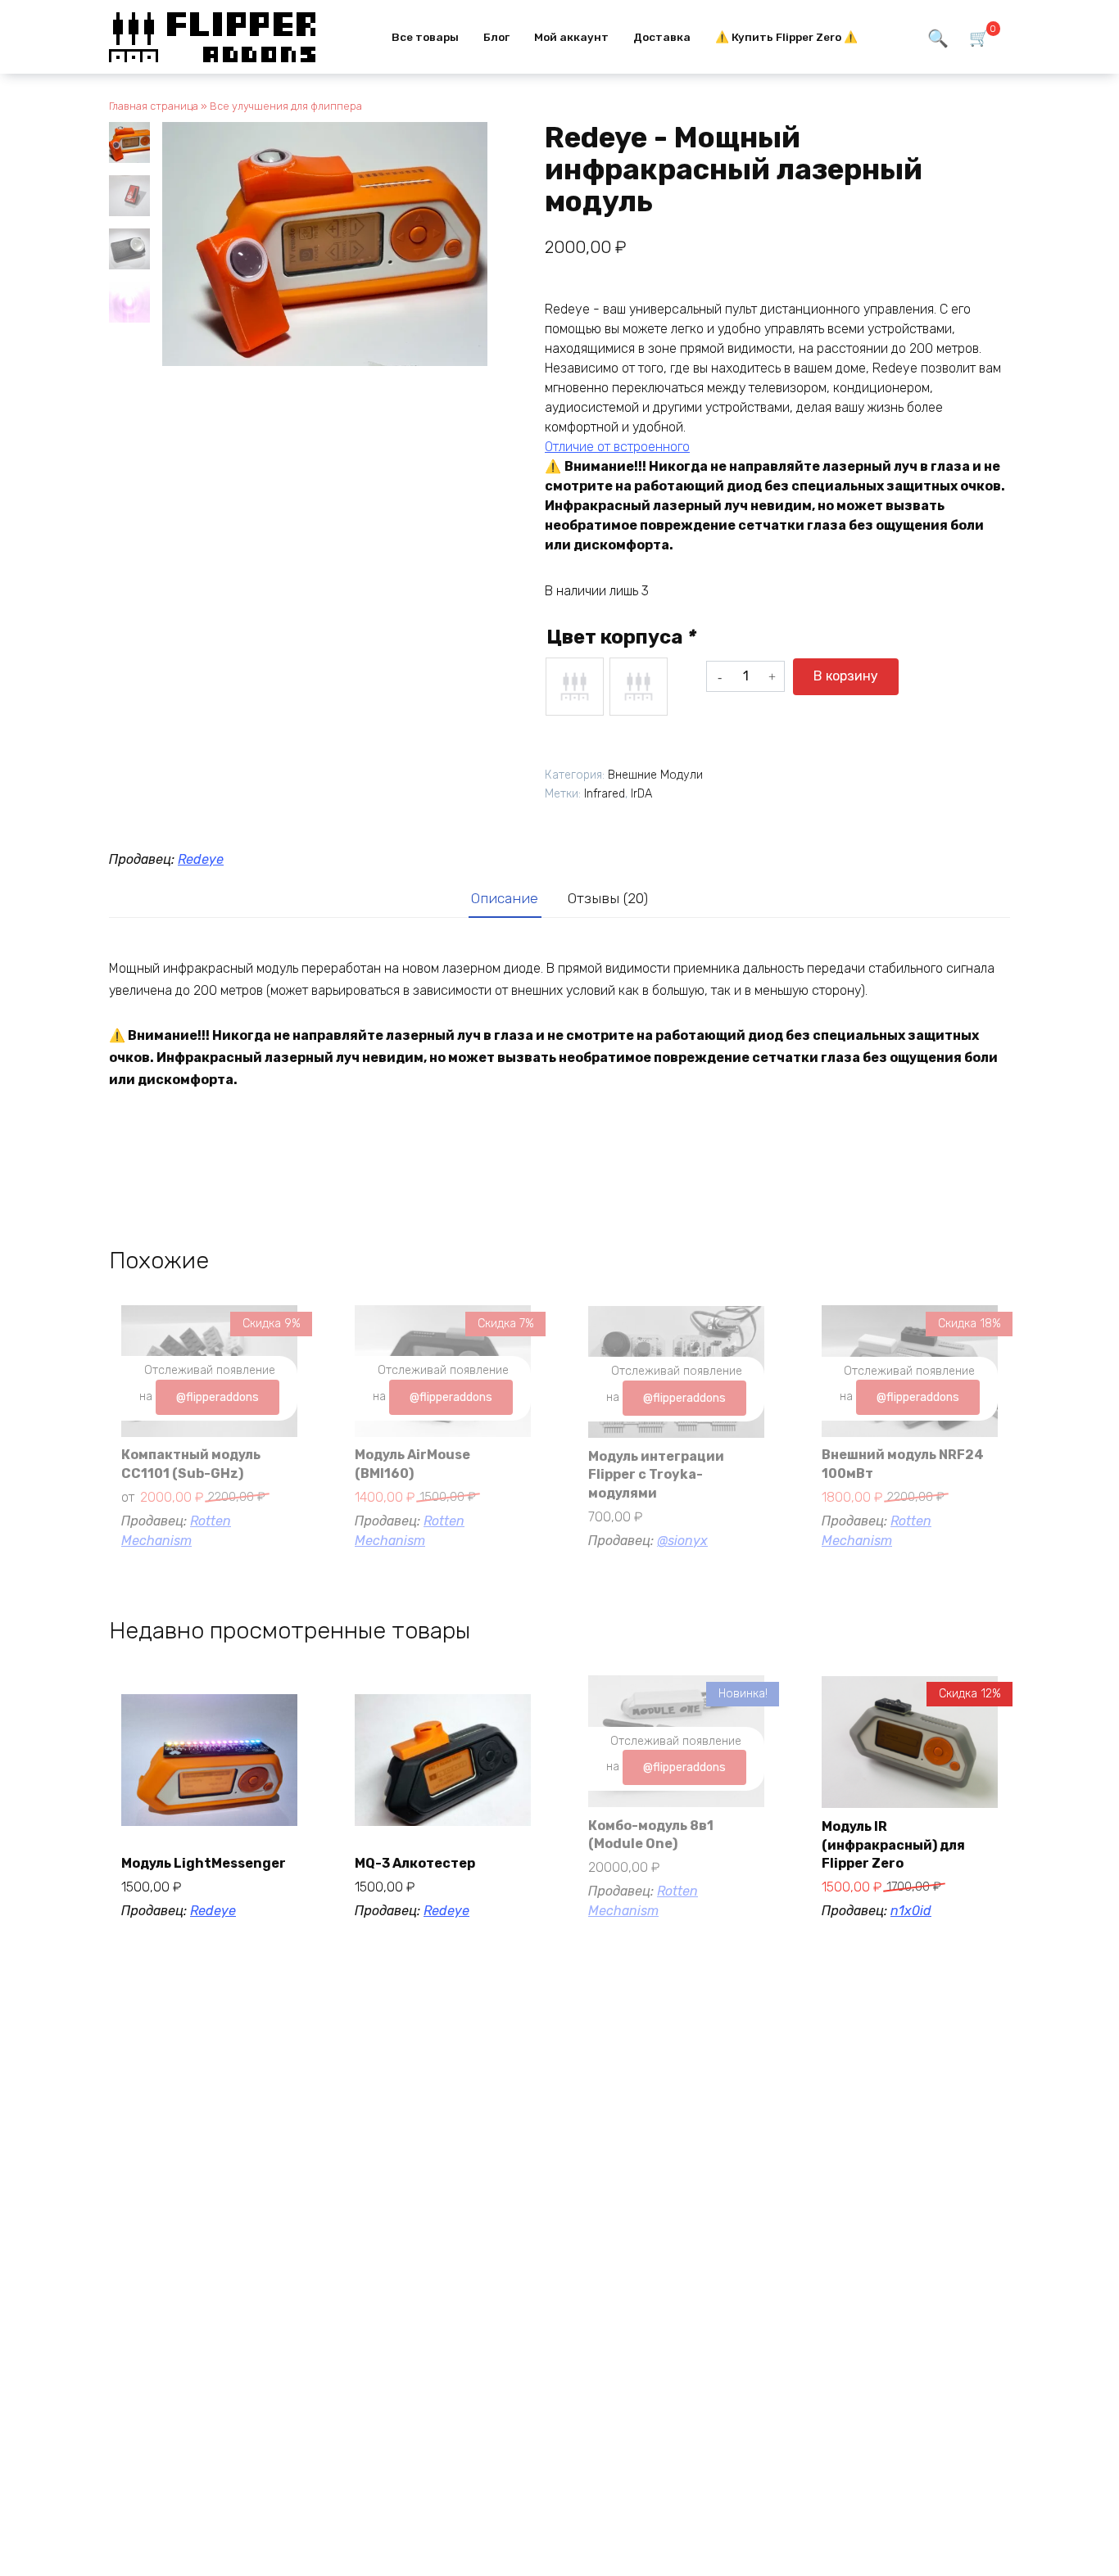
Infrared (605, 794)
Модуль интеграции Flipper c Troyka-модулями (656, 1475)
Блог (496, 37)
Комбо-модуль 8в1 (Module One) (651, 1835)
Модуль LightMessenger (204, 1863)
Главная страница (154, 106)
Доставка (662, 37)
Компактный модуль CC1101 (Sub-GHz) (191, 1464)
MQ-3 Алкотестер (415, 1863)
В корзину (846, 676)
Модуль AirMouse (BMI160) (412, 1464)
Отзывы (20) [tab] (608, 898)
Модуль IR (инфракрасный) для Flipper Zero (893, 1845)
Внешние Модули (655, 775)
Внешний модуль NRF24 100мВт (903, 1464)
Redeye (201, 859)
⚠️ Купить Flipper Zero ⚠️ (786, 37)
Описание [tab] (505, 898)
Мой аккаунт (571, 37)
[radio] (575, 687)
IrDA (641, 794)
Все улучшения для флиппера (286, 106)
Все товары (425, 37)
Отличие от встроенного (617, 447)
